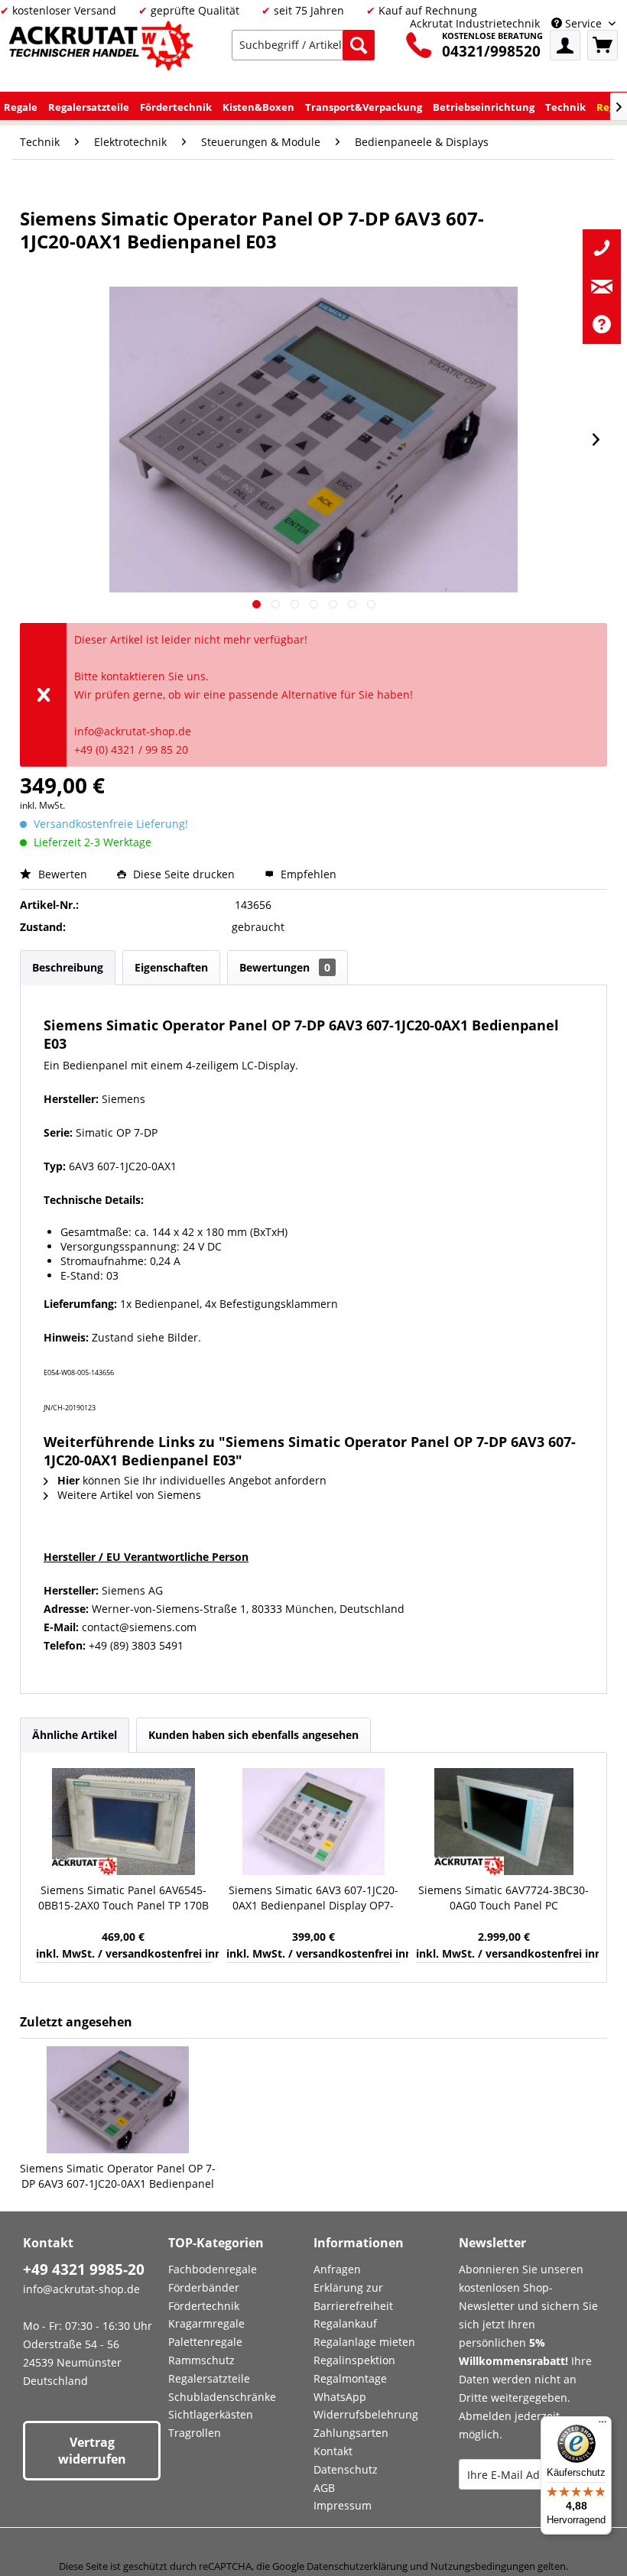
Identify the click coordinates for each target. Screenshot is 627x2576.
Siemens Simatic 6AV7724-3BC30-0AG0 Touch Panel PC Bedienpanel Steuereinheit (504, 1898)
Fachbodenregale (213, 2269)
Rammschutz (201, 2360)
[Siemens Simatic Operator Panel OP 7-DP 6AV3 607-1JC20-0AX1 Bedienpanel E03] (118, 2100)
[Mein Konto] (565, 45)
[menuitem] (303, 45)
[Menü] (603, 2425)
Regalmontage (350, 2378)
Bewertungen (285, 967)
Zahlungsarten (351, 2433)
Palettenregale (205, 2342)
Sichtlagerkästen (211, 2414)
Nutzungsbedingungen (483, 2566)
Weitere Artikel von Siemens (128, 1495)
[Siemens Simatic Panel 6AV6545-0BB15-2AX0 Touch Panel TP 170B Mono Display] (123, 1822)
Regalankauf (345, 2323)
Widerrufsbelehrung (366, 2414)
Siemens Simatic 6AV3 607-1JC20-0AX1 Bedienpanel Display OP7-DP (313, 1898)
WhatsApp (340, 2397)
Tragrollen (195, 2433)
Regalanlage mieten (364, 2342)
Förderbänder (204, 2287)
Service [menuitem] (583, 23)
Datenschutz (346, 2469)
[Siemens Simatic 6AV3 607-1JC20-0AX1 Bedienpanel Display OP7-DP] (314, 1822)
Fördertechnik (204, 2306)
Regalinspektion (354, 2360)
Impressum (343, 2505)
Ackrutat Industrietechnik (475, 23)
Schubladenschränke (222, 2397)
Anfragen (337, 2269)
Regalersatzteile (209, 2378)
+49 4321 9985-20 (84, 2269)
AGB (324, 2488)
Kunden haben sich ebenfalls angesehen (253, 1735)
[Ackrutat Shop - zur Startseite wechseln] (103, 49)
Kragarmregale (206, 2323)
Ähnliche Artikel (75, 1735)
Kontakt (333, 2451)
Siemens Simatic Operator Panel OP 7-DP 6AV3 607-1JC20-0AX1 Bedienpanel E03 (118, 2176)
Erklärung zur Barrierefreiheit (353, 2297)
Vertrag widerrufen (92, 2451)
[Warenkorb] (603, 45)
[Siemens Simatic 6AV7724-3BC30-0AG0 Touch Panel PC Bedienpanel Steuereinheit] (504, 1822)
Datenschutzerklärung (357, 2566)
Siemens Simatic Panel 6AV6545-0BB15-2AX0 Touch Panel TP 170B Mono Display (123, 1898)
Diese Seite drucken (184, 874)
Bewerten (63, 874)
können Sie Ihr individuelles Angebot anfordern (192, 1480)
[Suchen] (359, 45)
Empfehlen (307, 874)
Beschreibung (68, 967)
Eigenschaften (171, 967)
